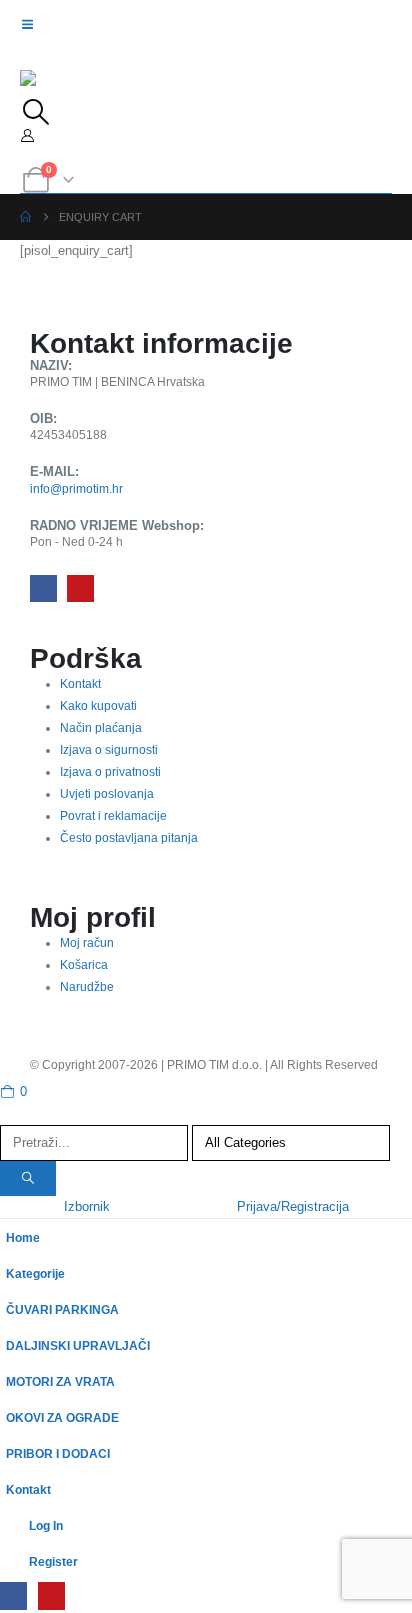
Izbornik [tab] (87, 1206)
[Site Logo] (60, 84)
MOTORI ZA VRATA (60, 1381)
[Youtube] (80, 588)
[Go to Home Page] (25, 217)
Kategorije (35, 1273)
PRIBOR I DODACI (58, 1453)
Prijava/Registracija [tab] (293, 1206)
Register (53, 1561)
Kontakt (28, 1489)
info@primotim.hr (76, 488)
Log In (46, 1525)
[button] (35, 112)
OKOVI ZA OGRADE (62, 1417)
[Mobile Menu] (34, 25)
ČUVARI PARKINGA (62, 1309)
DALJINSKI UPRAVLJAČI (78, 1345)
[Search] (28, 1178)
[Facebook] (43, 588)
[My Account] (28, 135)
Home (23, 1237)
